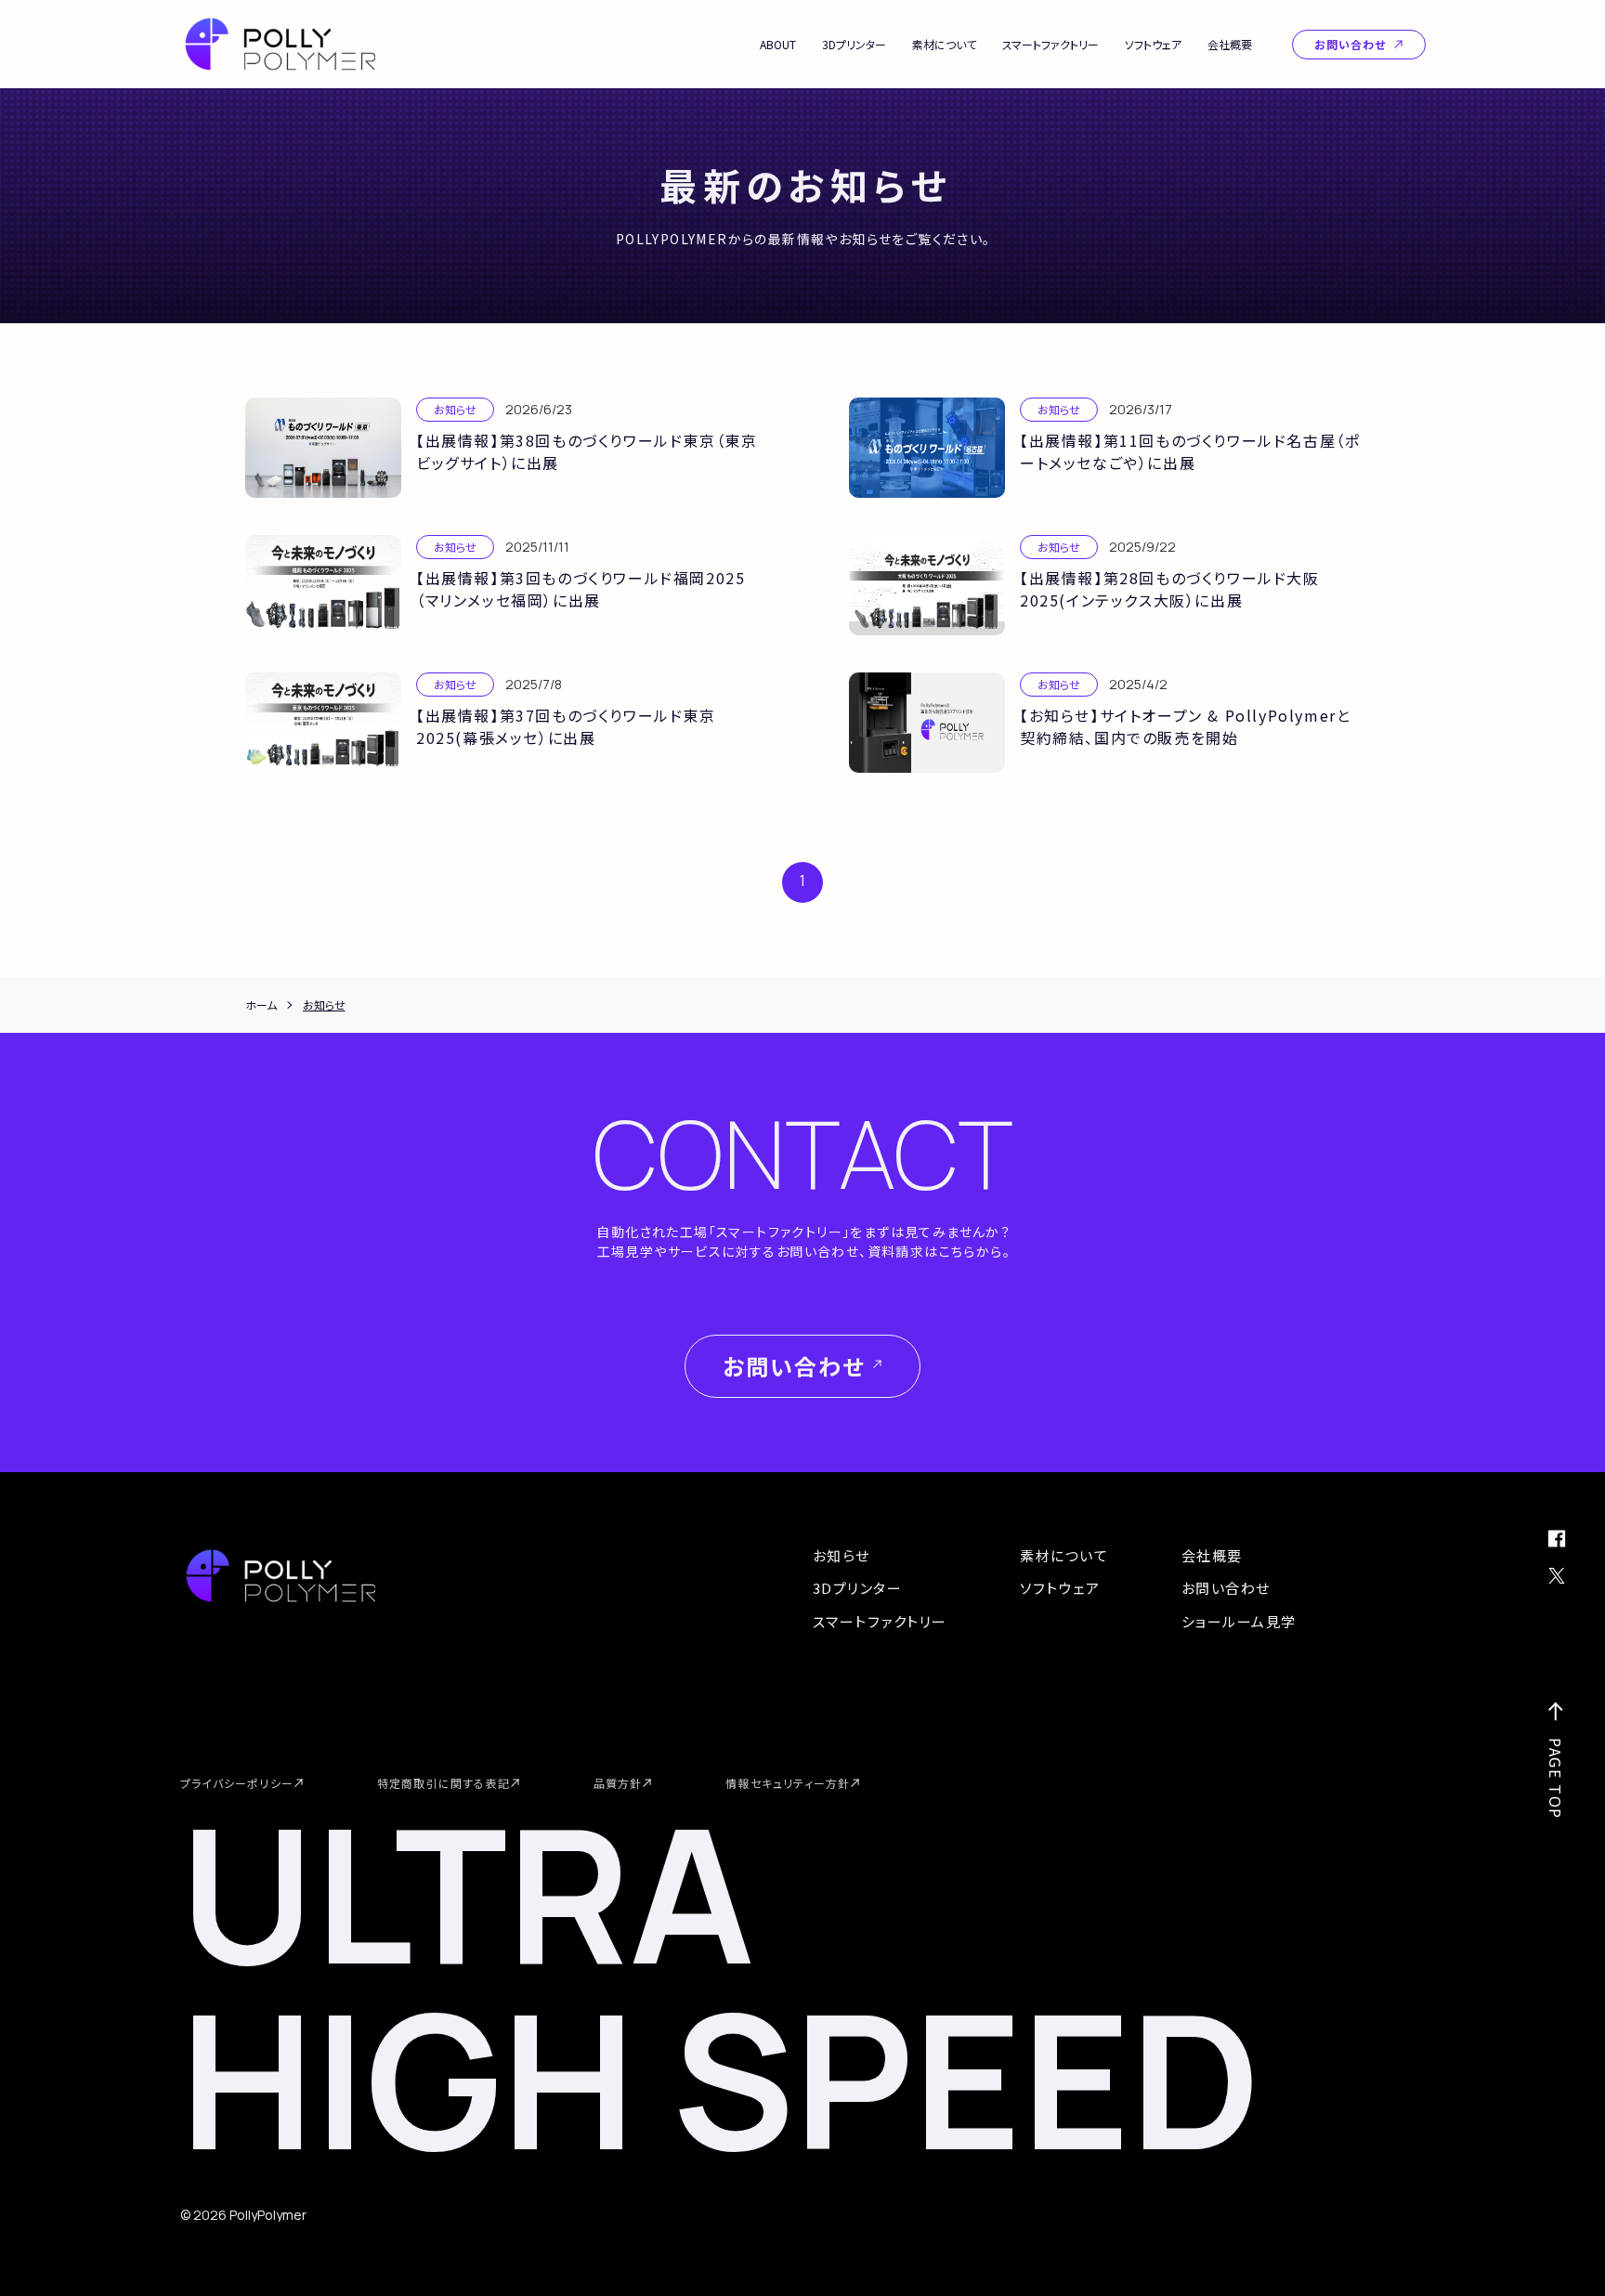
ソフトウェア (1153, 44)
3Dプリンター (854, 44)
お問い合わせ (1350, 45)
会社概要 (1230, 44)
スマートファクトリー (1050, 44)
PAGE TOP (1556, 1779)
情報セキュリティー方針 (788, 1783)
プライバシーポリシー (237, 1783)
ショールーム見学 (1239, 1621)
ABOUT (778, 44)
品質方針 (618, 1783)
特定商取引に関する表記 (444, 1783)
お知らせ (842, 1555)
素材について (944, 44)
